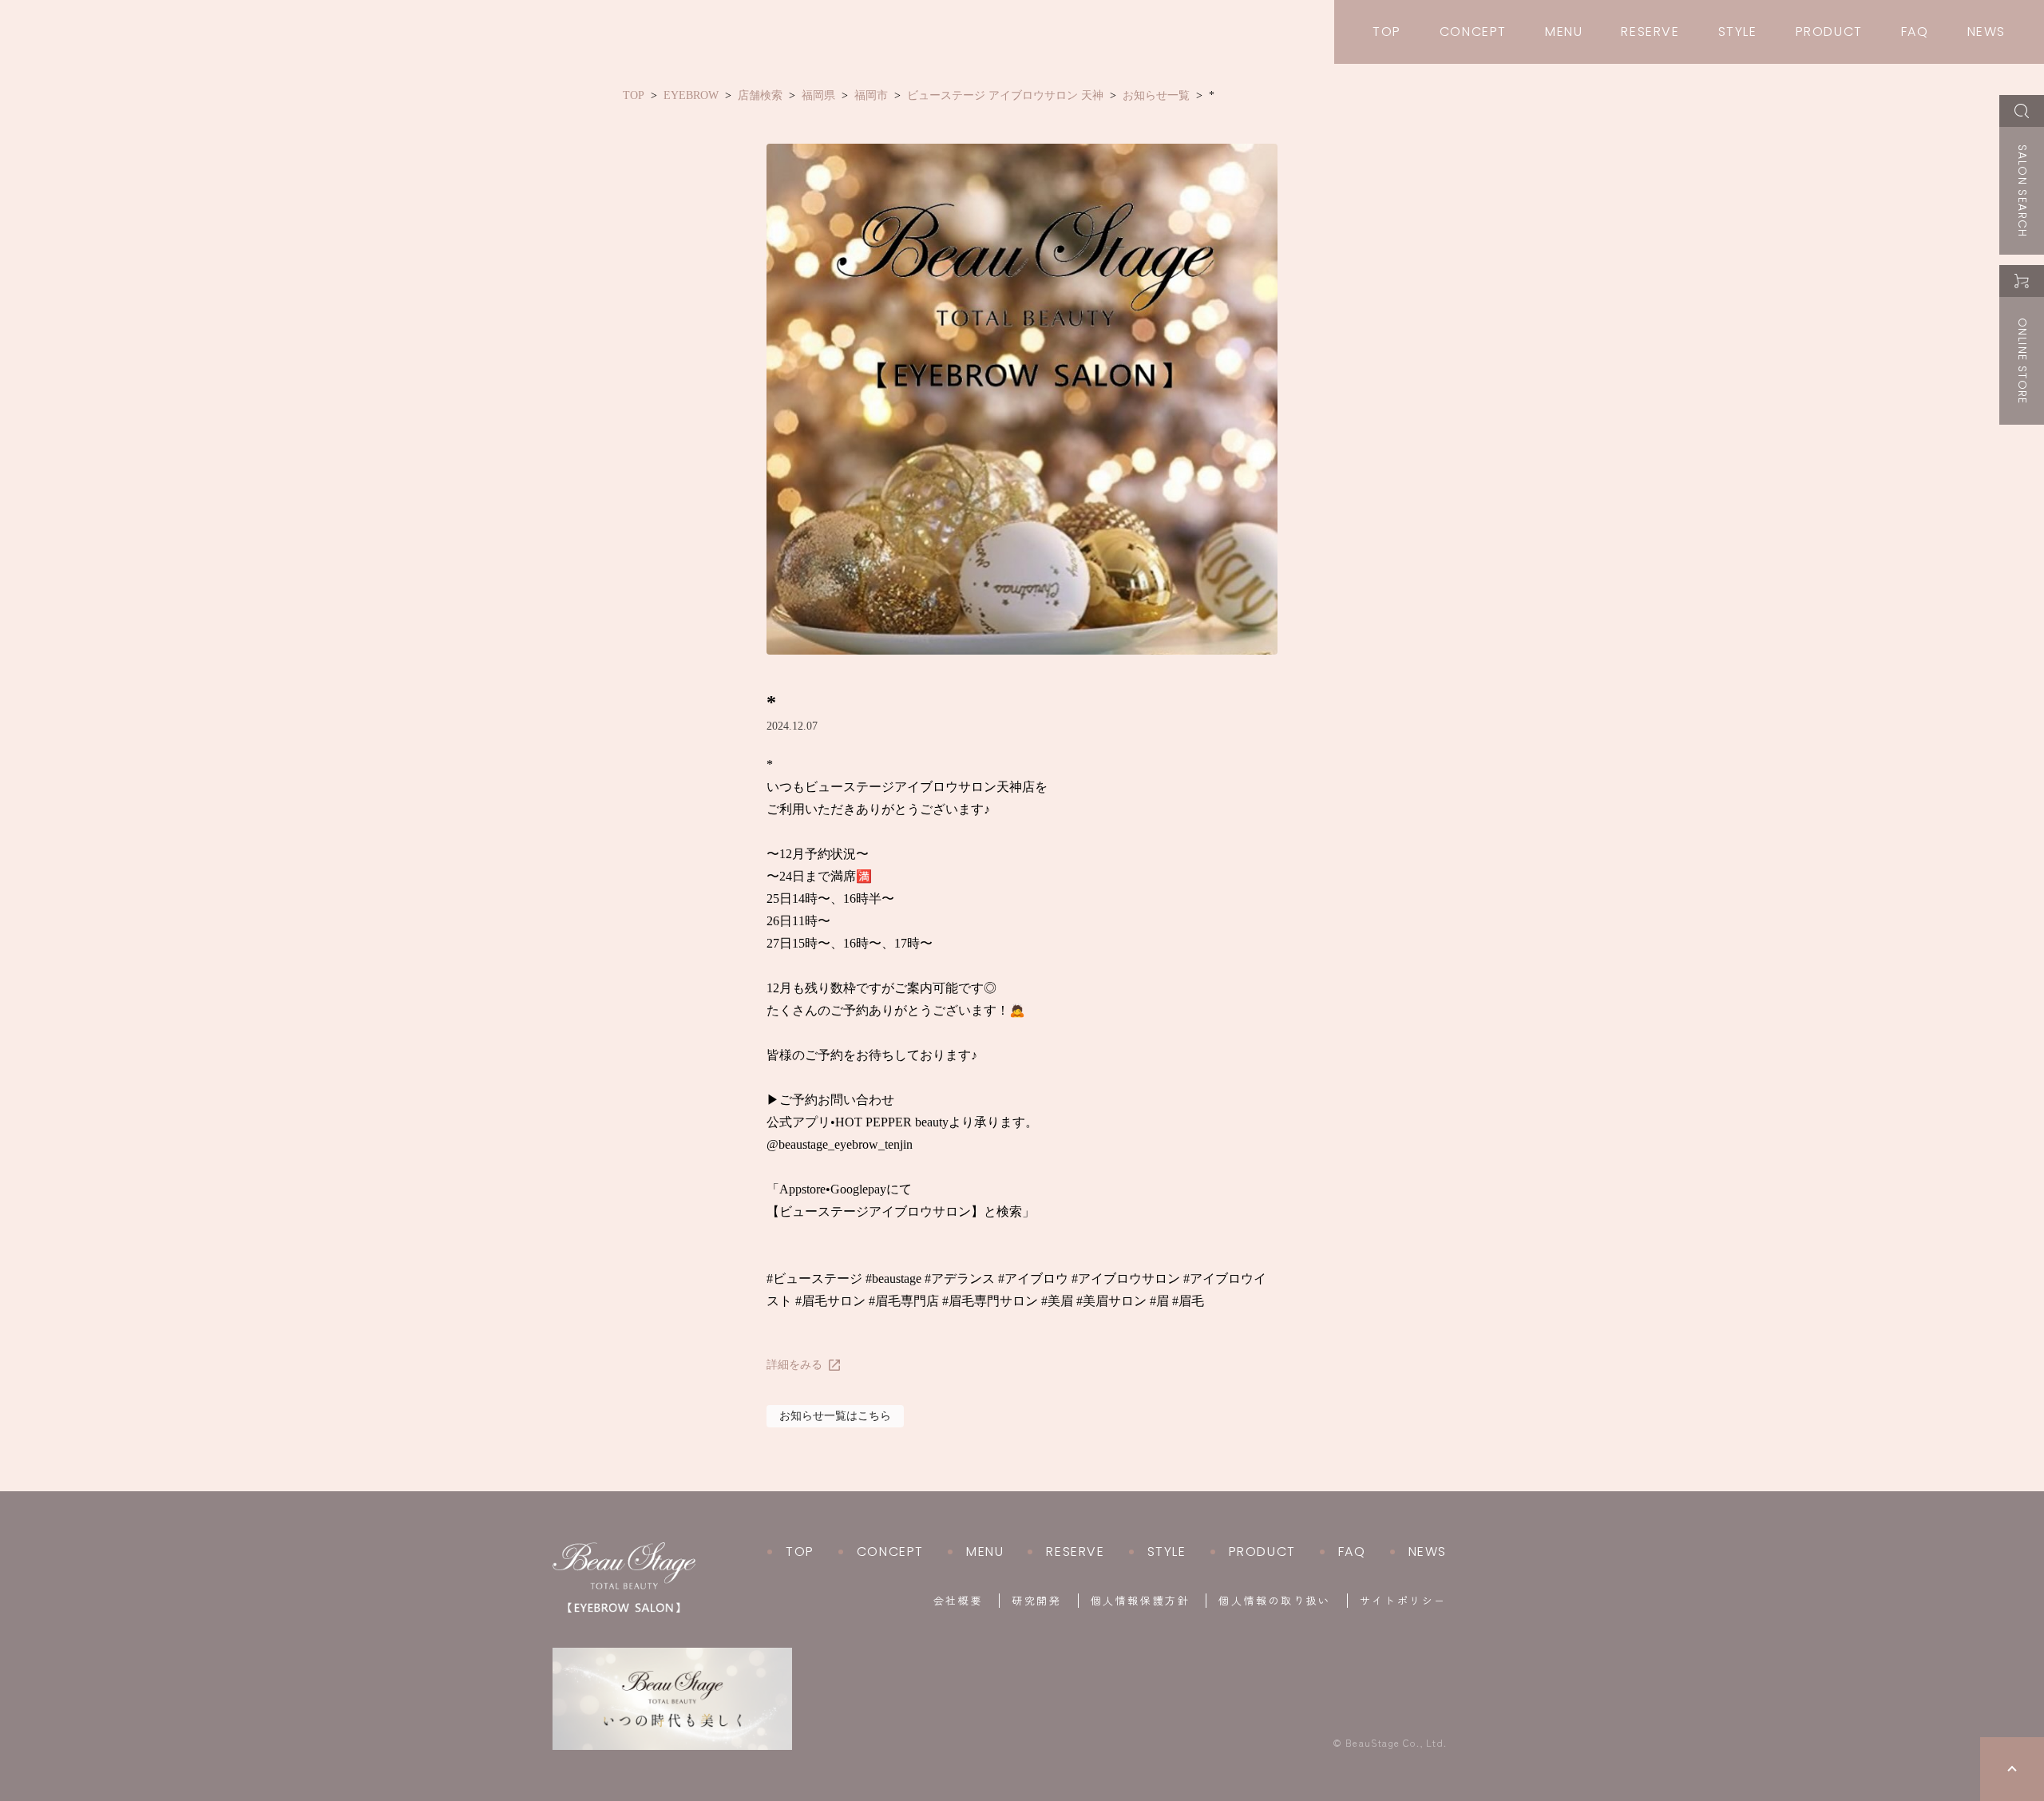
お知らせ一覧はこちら (835, 1416)
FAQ (1915, 32)
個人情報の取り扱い (1274, 1601)
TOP (1387, 32)
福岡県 (818, 95)
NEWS (1987, 32)
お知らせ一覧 (1156, 95)
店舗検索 (760, 95)
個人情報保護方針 (1141, 1601)
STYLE (1738, 32)
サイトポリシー (1403, 1601)
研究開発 (1036, 1601)
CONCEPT (1473, 32)
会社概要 (958, 1601)
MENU (1564, 32)
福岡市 (871, 95)
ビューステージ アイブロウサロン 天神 (1005, 95)
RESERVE (1650, 32)
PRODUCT (1829, 32)
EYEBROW (691, 95)
